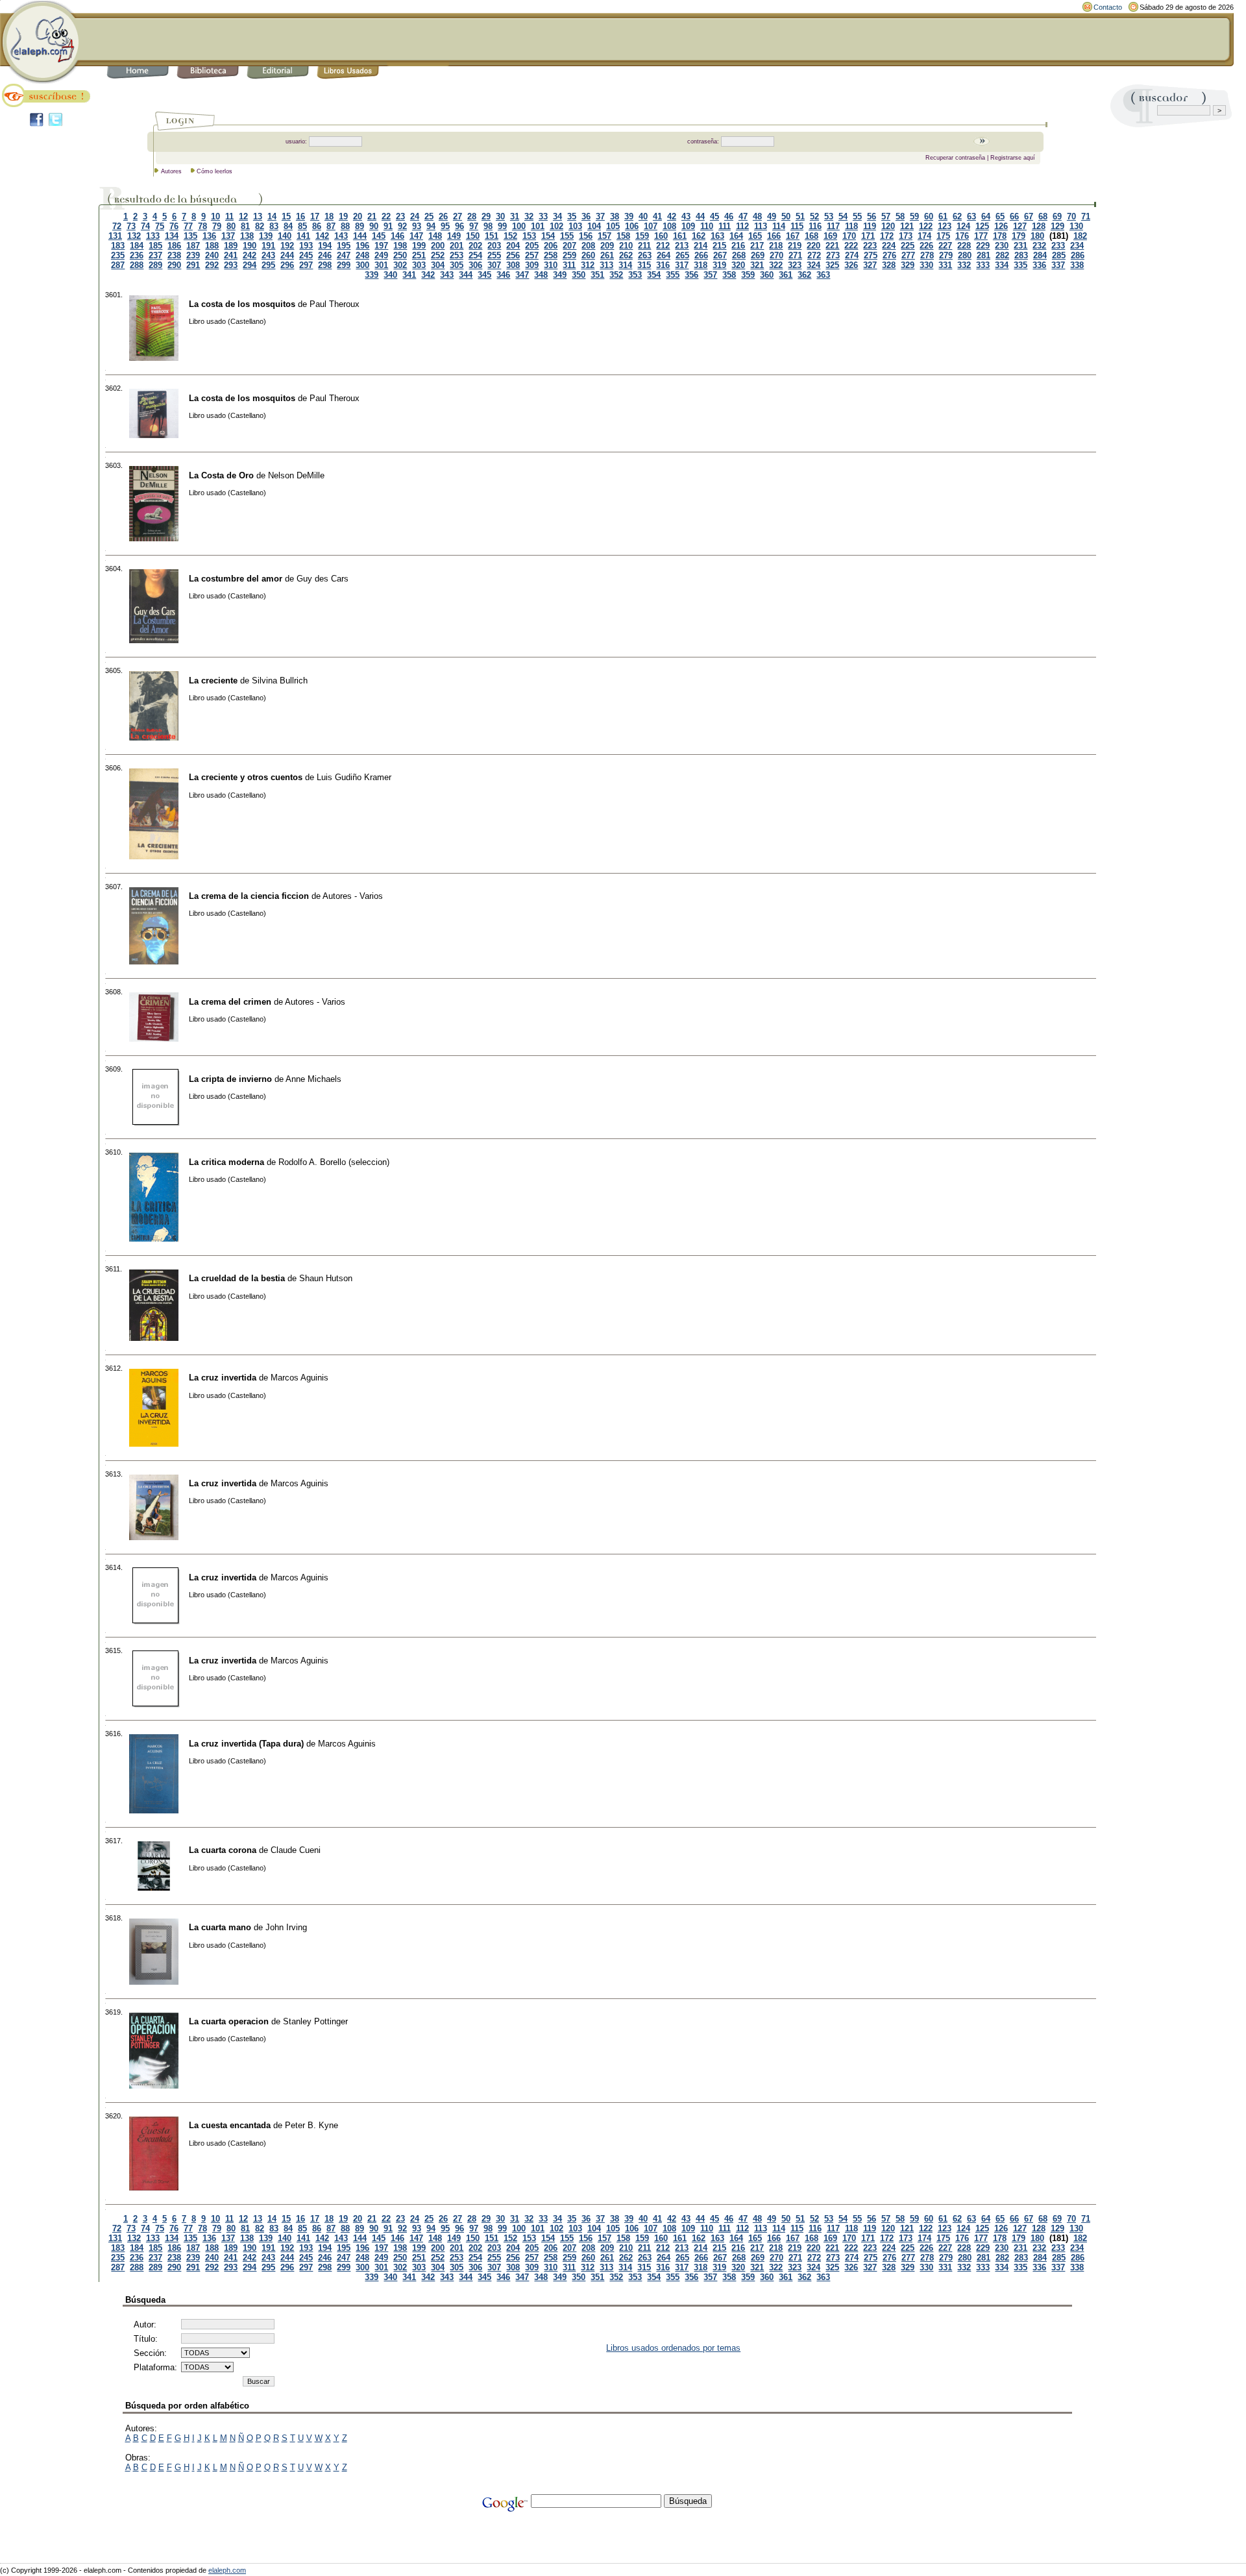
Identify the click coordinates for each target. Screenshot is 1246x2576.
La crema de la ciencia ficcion (249, 896)
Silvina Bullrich (280, 681)
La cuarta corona (223, 1850)
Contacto (1108, 7)
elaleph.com (227, 2570)
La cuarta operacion (229, 2021)
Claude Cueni (296, 1850)
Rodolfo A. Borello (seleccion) (334, 1162)
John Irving (286, 1927)
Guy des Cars (323, 579)
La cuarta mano (220, 1927)
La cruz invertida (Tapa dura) (246, 1744)
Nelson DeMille (296, 475)
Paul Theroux (335, 304)
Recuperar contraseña (955, 158)
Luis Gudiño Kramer (354, 777)
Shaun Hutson (326, 1278)
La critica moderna (226, 1162)
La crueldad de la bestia (237, 1278)
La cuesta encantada (230, 2125)
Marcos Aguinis (299, 1378)
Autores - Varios (353, 896)
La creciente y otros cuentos (246, 777)
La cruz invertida (223, 1378)
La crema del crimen (230, 1002)
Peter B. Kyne (311, 2125)
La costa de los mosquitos (242, 304)
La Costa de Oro (221, 475)
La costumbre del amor (236, 579)
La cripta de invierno (230, 1079)
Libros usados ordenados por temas (673, 2348)
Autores (171, 171)
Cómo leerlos (214, 171)
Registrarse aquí (1013, 158)
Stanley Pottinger (315, 2021)
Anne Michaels (313, 1079)
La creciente (213, 681)
